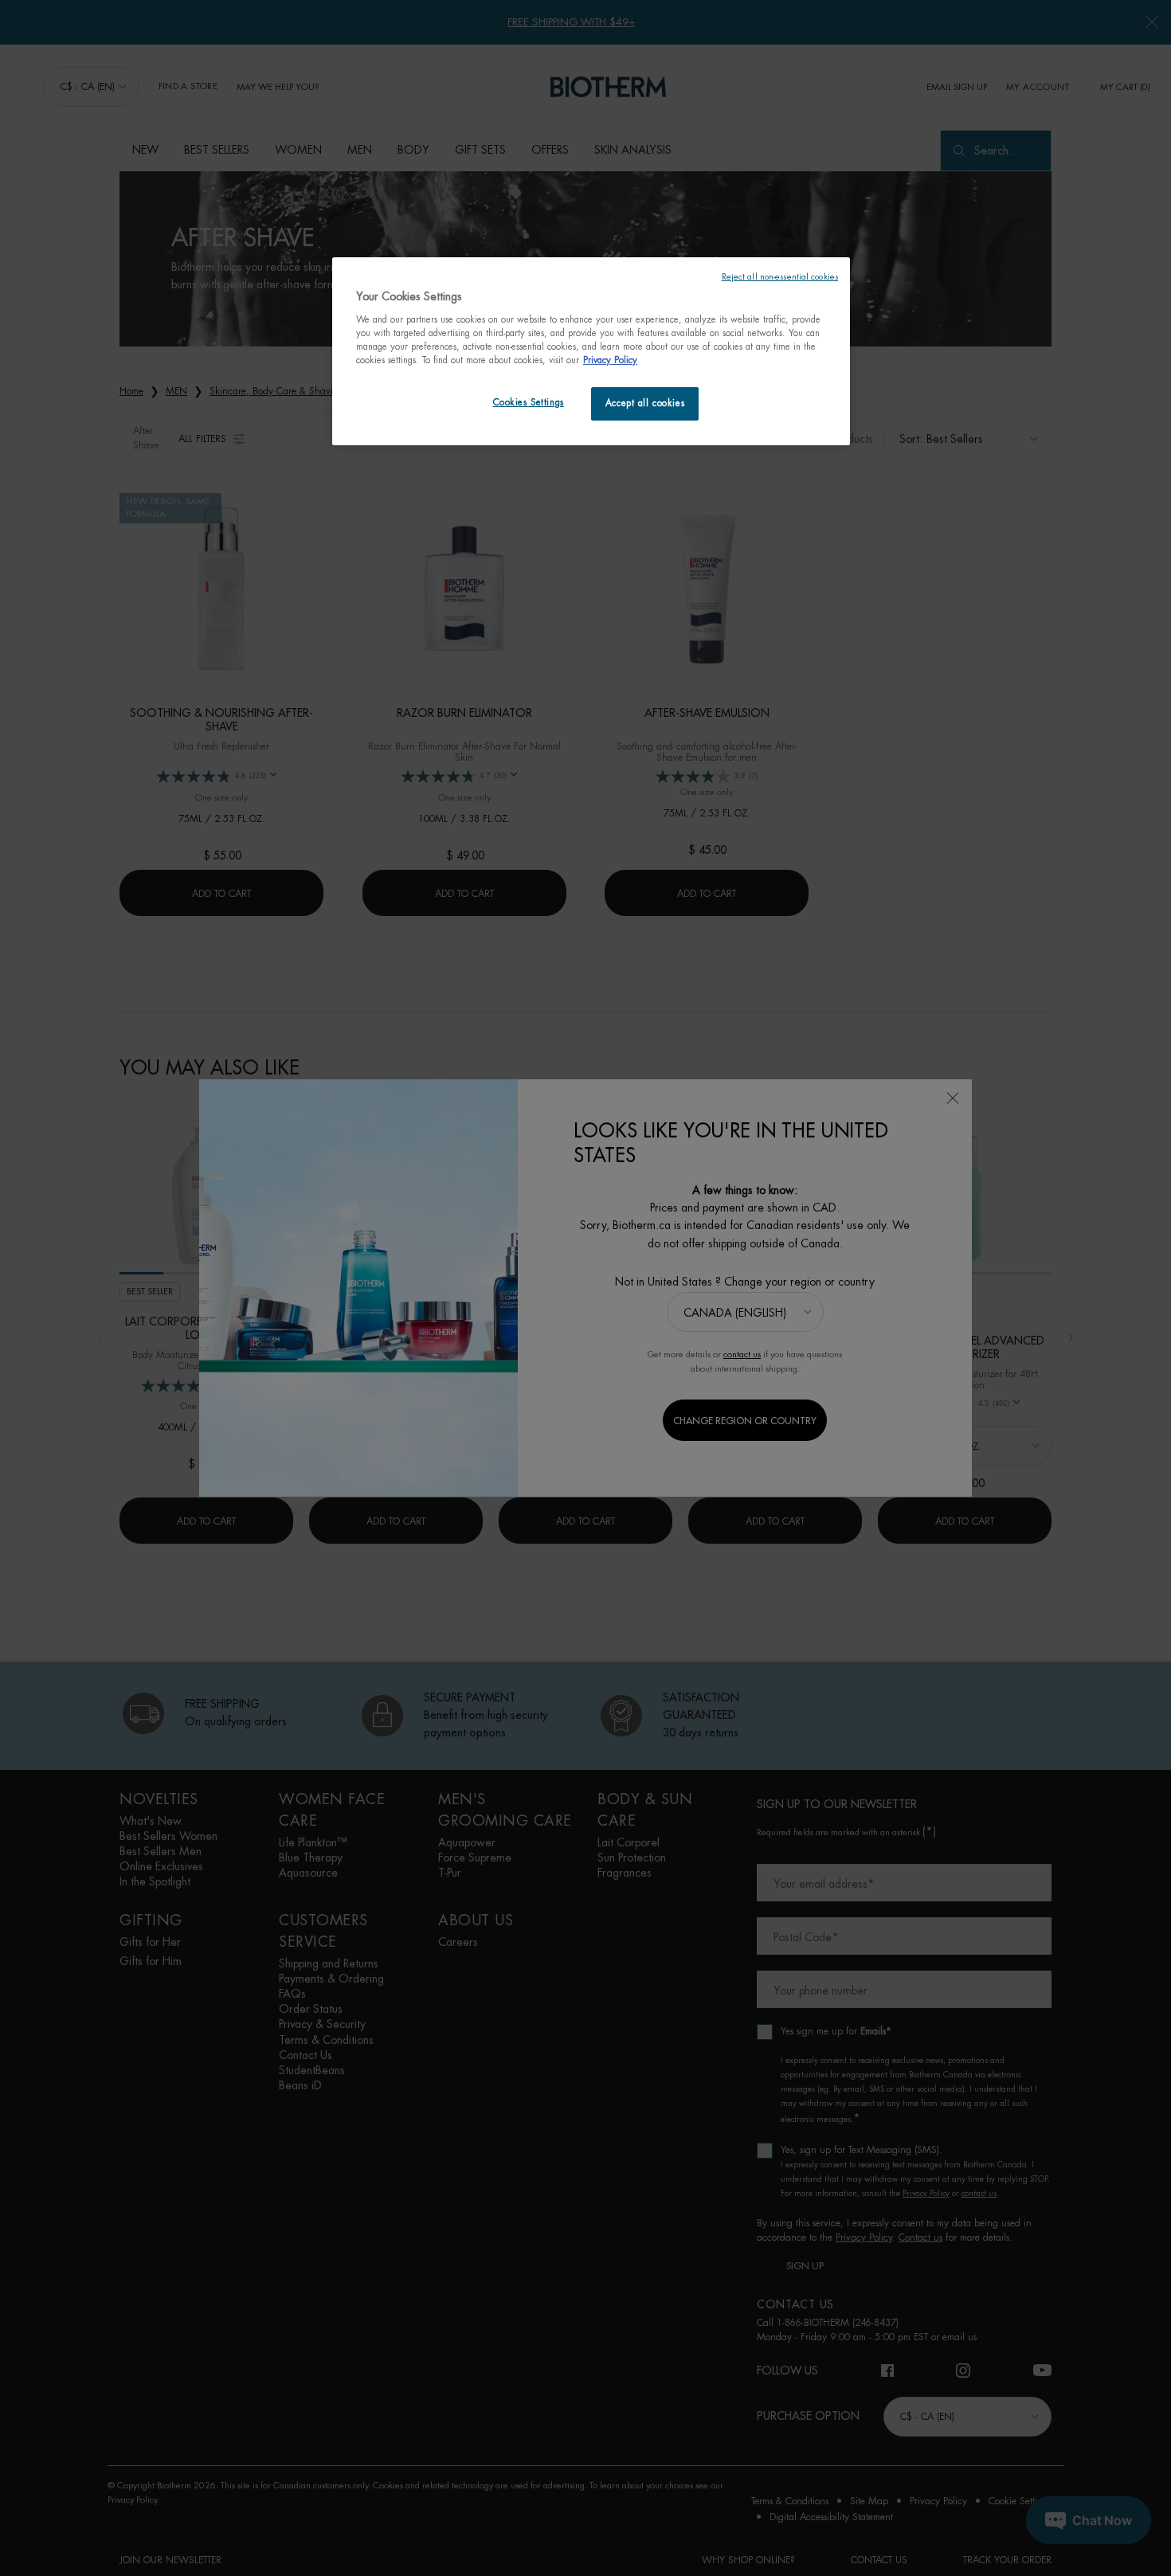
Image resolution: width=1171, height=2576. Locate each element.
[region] (591, 351)
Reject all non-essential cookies (780, 277)
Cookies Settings (529, 403)
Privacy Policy (610, 360)
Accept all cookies (645, 403)
